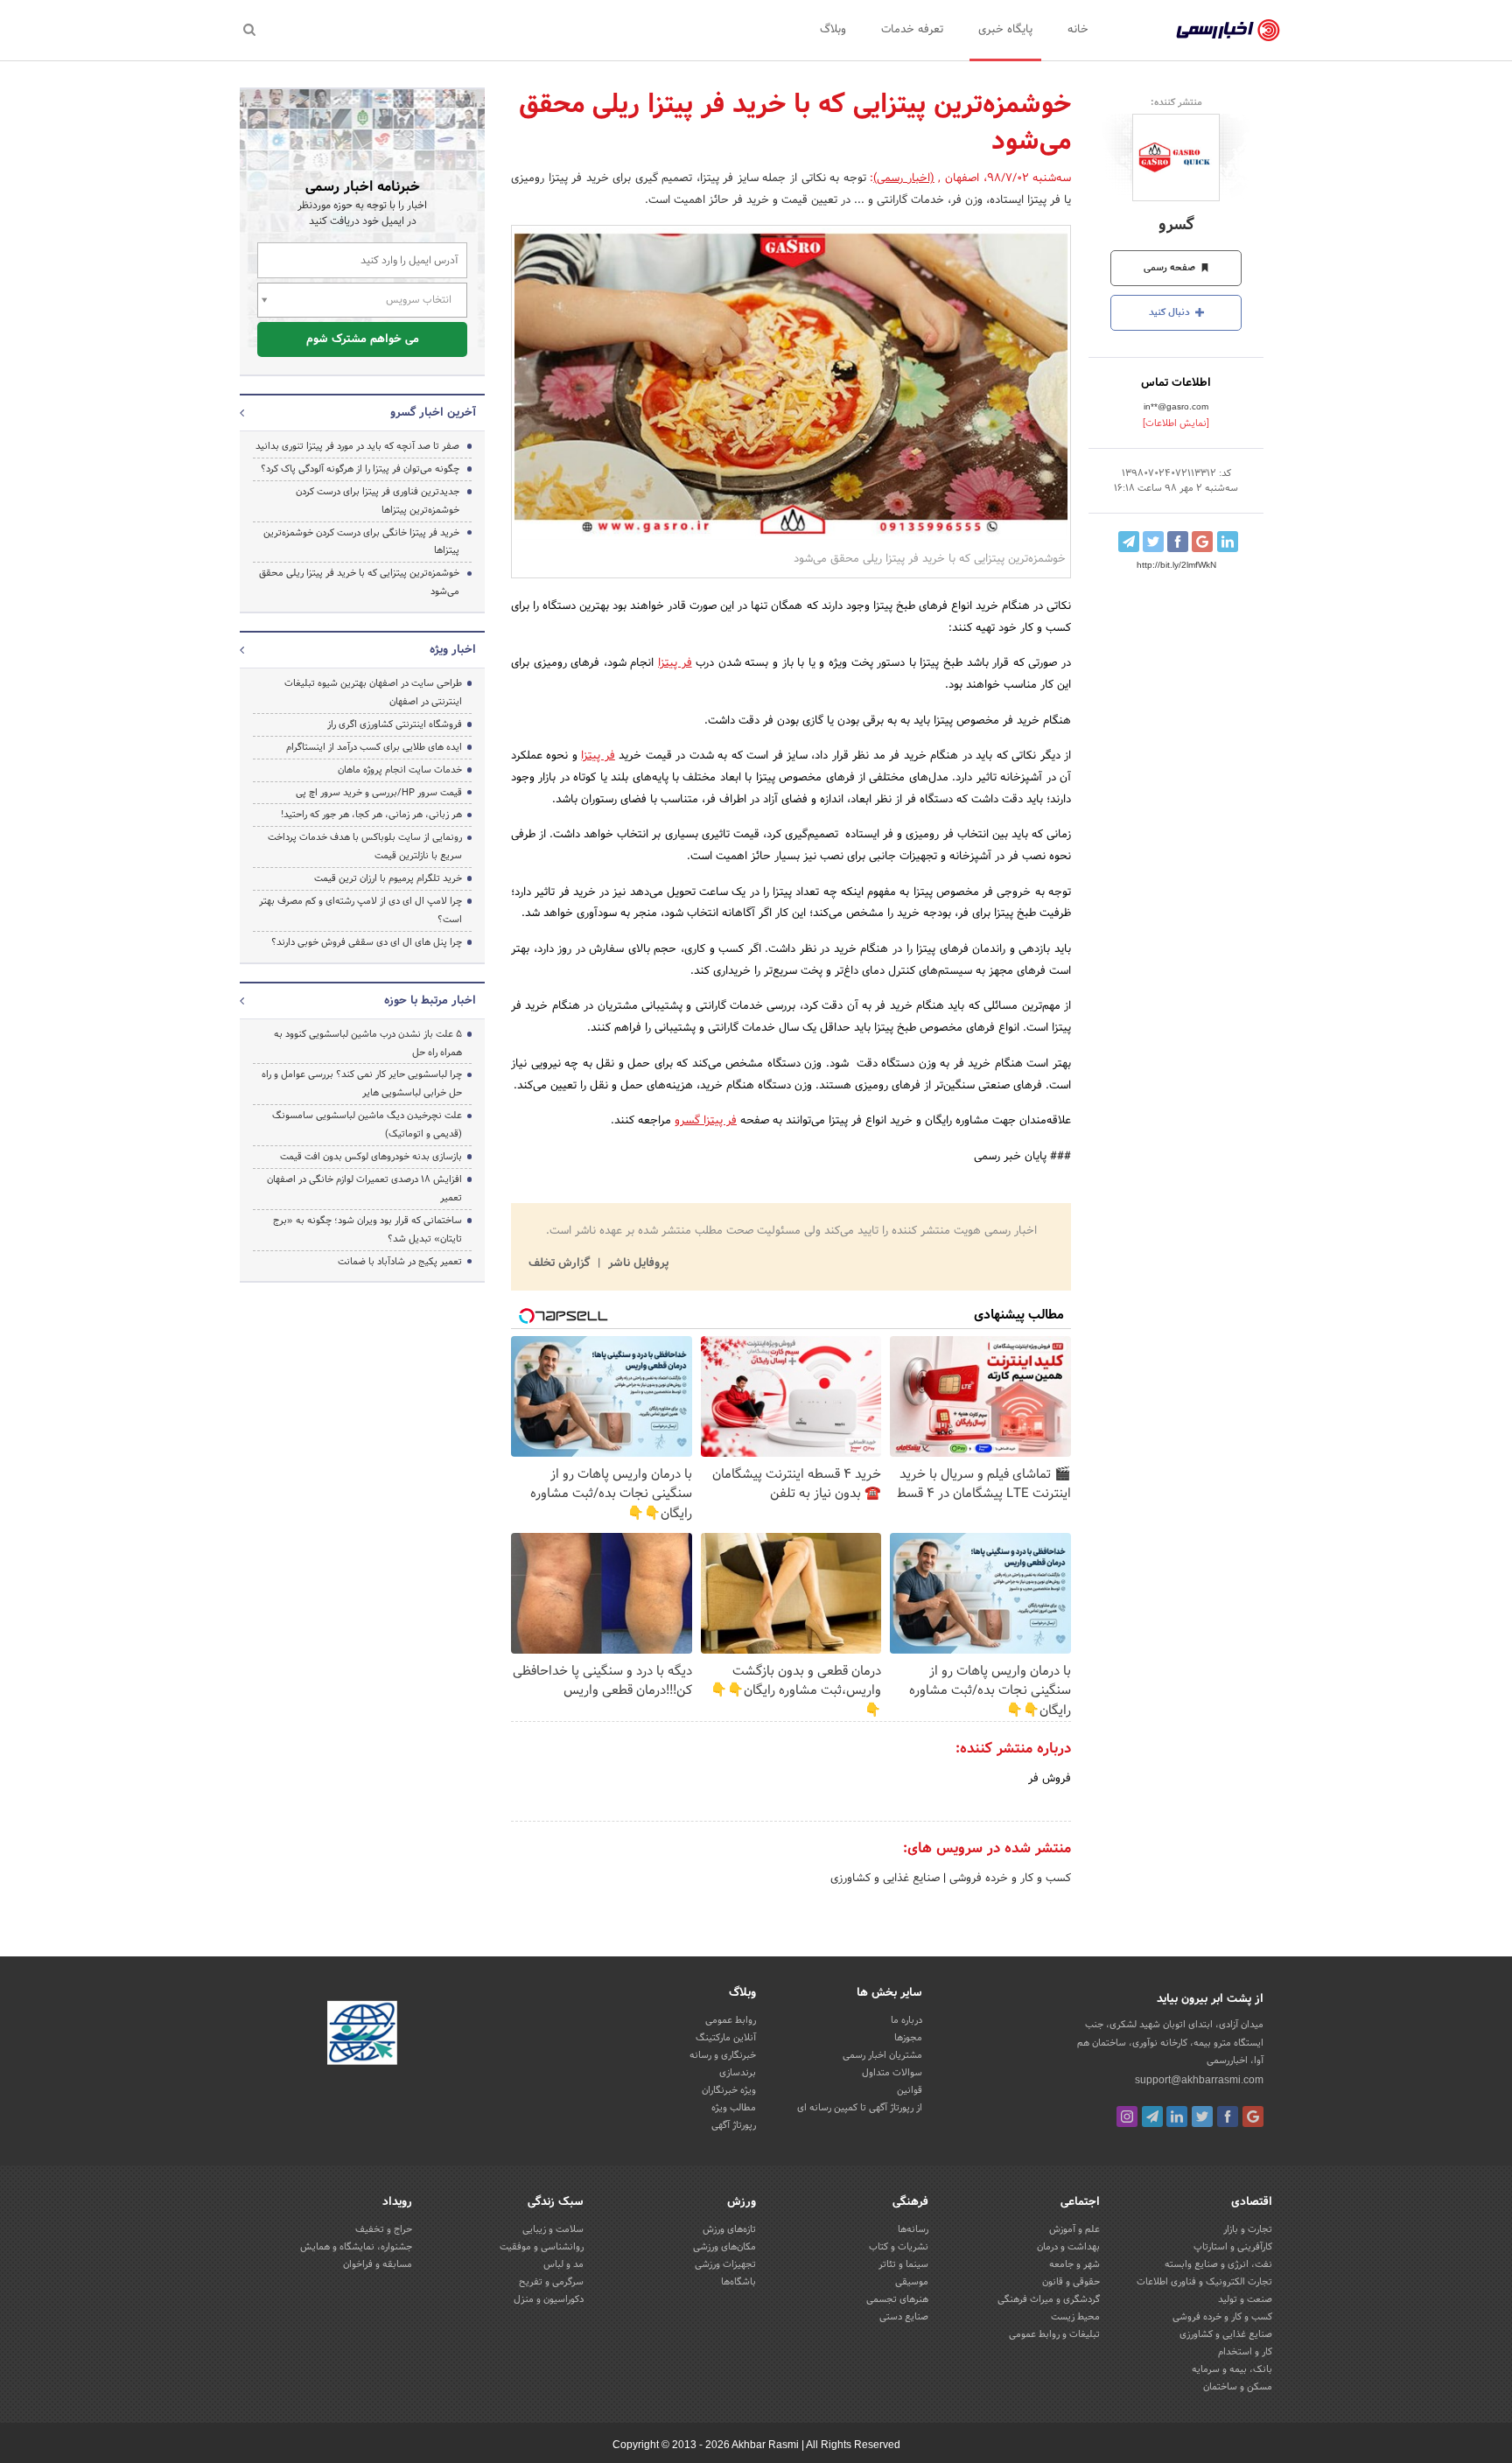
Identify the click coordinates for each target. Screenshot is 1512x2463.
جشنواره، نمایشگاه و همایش (356, 2247)
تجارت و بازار (1248, 2229)
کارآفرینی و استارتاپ (1233, 2247)
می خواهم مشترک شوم (363, 339)
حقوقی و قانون (1071, 2282)
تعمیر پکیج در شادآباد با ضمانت (400, 1262)
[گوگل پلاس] (1253, 2117)
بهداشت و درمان (1068, 2247)
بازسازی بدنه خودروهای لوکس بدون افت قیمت (371, 1157)
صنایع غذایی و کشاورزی (885, 1879)
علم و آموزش (1074, 2229)
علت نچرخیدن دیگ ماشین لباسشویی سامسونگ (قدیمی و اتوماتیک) (367, 1125)
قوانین (910, 2090)
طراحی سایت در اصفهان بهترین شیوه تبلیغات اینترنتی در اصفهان (373, 693)
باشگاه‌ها (738, 2282)
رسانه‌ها (913, 2229)
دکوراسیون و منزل (549, 2299)
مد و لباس (563, 2264)
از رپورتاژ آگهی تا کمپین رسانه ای (860, 2108)
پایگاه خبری (1005, 30)
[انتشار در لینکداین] (1228, 542)
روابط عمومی (731, 2020)
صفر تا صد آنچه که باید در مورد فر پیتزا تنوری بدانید (357, 446)
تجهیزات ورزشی (725, 2264)
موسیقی (912, 2282)
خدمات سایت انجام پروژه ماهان (400, 770)
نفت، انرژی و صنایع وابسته (1218, 2264)
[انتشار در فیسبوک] (1178, 542)
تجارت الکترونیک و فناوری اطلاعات (1204, 2282)
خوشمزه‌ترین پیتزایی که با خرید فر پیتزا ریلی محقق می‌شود (359, 582)
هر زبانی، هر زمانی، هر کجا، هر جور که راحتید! (371, 815)
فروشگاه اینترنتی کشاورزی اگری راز (395, 724)
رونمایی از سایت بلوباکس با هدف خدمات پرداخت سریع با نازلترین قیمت (365, 847)
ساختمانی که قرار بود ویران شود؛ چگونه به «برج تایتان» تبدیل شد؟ (367, 1230)
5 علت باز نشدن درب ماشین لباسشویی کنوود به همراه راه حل (368, 1043)
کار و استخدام (1245, 2352)
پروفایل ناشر (637, 1263)
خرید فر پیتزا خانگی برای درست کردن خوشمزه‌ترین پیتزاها (361, 542)
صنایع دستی (904, 2317)
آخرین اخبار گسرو (433, 413)
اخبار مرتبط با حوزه (430, 1001)
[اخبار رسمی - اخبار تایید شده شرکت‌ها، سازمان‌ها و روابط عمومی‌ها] (1228, 31)
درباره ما (906, 2020)
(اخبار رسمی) (904, 178)
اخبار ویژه (453, 650)
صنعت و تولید (1245, 2299)
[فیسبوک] (1228, 2117)
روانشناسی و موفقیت (542, 2247)
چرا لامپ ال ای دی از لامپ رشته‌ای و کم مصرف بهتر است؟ (360, 910)
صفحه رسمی (1171, 268)
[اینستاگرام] (1127, 2117)
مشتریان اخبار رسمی (882, 2055)
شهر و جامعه (1074, 2264)
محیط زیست (1075, 2317)
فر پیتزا (675, 663)
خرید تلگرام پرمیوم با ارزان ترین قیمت (388, 878)
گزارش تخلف (561, 1263)
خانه (1078, 30)
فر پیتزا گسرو (706, 1121)
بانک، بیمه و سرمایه (1232, 2369)
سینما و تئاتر (903, 2264)
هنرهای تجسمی (897, 2299)
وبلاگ (833, 30)
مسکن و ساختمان (1238, 2387)
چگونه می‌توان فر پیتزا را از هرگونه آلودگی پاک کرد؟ (360, 469)
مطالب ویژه (734, 2108)
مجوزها (908, 2038)
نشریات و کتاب (899, 2247)
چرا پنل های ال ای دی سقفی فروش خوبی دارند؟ (367, 942)
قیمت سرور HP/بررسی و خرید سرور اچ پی (379, 793)
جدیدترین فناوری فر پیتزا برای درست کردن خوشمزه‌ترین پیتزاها (378, 501)
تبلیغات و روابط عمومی (1054, 2334)
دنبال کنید (1171, 312)
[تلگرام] (1152, 2117)
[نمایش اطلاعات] (1176, 423)
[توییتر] (1202, 2117)
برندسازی (738, 2073)
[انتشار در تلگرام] (1129, 542)
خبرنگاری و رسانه (723, 2055)
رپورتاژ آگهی (734, 2125)
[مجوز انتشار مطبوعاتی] (362, 2035)
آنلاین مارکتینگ (726, 2038)
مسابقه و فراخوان (378, 2264)
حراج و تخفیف (384, 2229)
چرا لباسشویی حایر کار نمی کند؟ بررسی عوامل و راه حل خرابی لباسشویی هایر (362, 1084)
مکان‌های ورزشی (724, 2247)
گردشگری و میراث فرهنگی (1049, 2299)
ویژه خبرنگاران (729, 2090)
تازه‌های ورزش (729, 2229)
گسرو (1176, 225)
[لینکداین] (1177, 2117)
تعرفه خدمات (912, 30)
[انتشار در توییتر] (1153, 542)
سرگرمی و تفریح (551, 2282)
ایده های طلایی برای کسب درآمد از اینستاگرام (374, 747)
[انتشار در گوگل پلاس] (1202, 542)
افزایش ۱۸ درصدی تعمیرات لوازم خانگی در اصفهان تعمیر (364, 1189)
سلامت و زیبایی (553, 2229)
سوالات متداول (892, 2073)
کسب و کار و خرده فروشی (1008, 1879)
